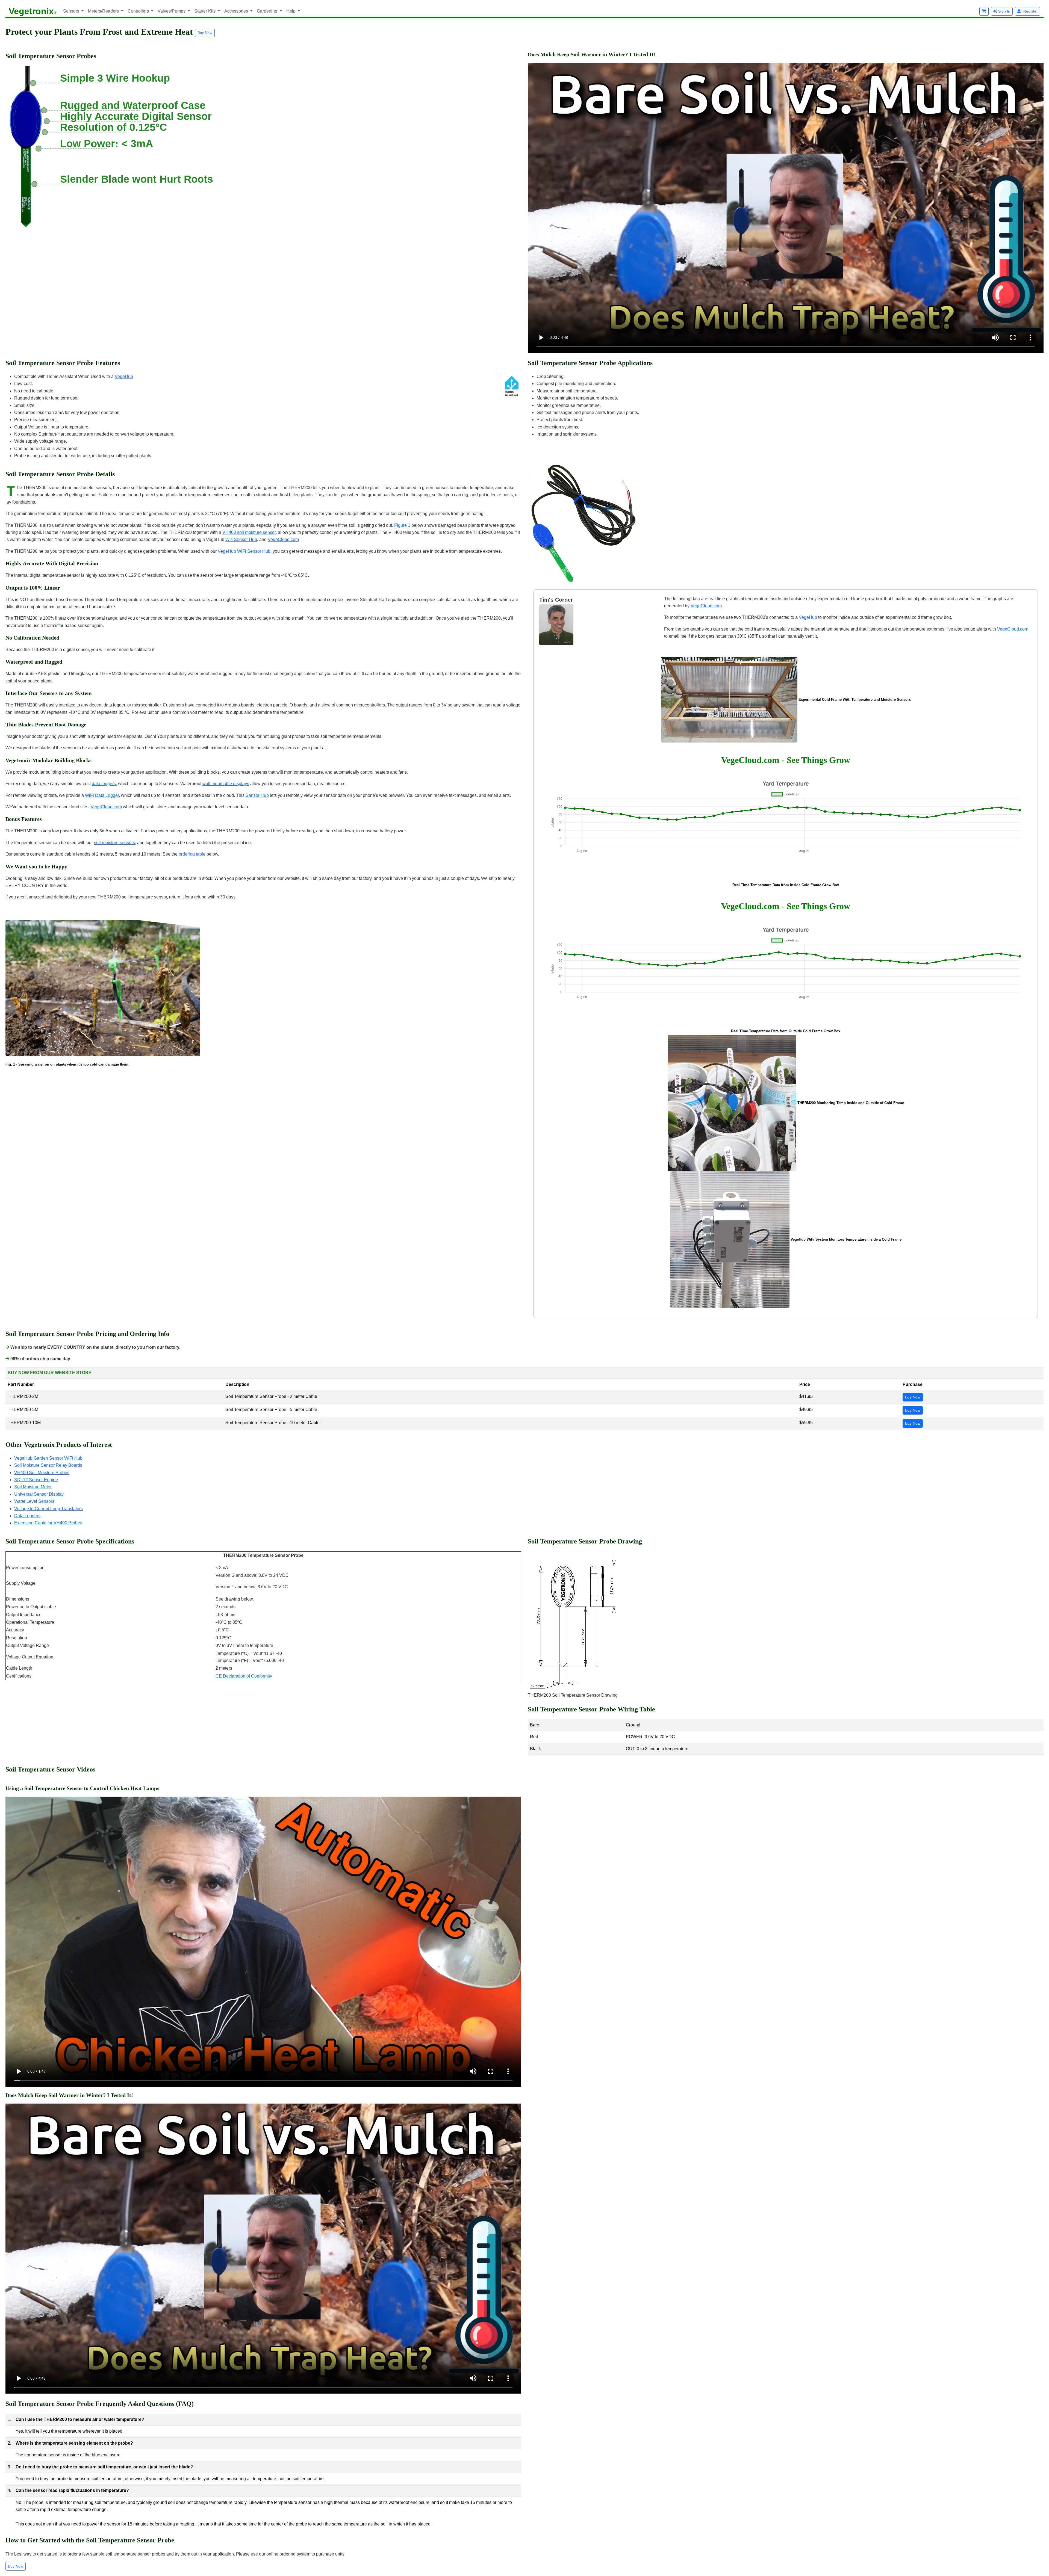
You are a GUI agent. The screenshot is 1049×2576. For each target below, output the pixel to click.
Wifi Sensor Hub (241, 539)
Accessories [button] (237, 11)
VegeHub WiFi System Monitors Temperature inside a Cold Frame (846, 1239)
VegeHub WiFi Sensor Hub (244, 551)
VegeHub (124, 376)
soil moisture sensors (114, 843)
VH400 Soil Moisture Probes (42, 1473)
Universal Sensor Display (39, 1494)
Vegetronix (33, 11)
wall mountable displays (226, 784)
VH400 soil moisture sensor (249, 532)
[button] (984, 11)
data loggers (104, 784)
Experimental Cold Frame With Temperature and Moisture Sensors (855, 700)
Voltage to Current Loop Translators (48, 1509)
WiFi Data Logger (102, 795)
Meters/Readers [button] (104, 11)
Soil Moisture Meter (33, 1487)
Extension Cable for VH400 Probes (48, 1523)
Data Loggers (27, 1516)
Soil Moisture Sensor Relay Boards (48, 1465)
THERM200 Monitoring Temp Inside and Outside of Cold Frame (851, 1103)
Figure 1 (402, 525)
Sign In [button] (1004, 11)
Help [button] (291, 11)
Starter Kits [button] (205, 11)
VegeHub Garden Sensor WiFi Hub (48, 1458)
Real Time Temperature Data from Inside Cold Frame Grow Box (786, 885)
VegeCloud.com (283, 539)
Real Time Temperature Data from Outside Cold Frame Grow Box (786, 1031)
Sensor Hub (257, 795)
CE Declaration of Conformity (244, 1676)
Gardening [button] (268, 11)
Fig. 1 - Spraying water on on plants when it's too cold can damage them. (67, 1064)
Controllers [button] (139, 11)
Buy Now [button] (205, 33)
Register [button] (1030, 11)
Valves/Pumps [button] (172, 11)
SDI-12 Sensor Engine (36, 1480)
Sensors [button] (72, 11)
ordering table (192, 854)
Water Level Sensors (34, 1501)
